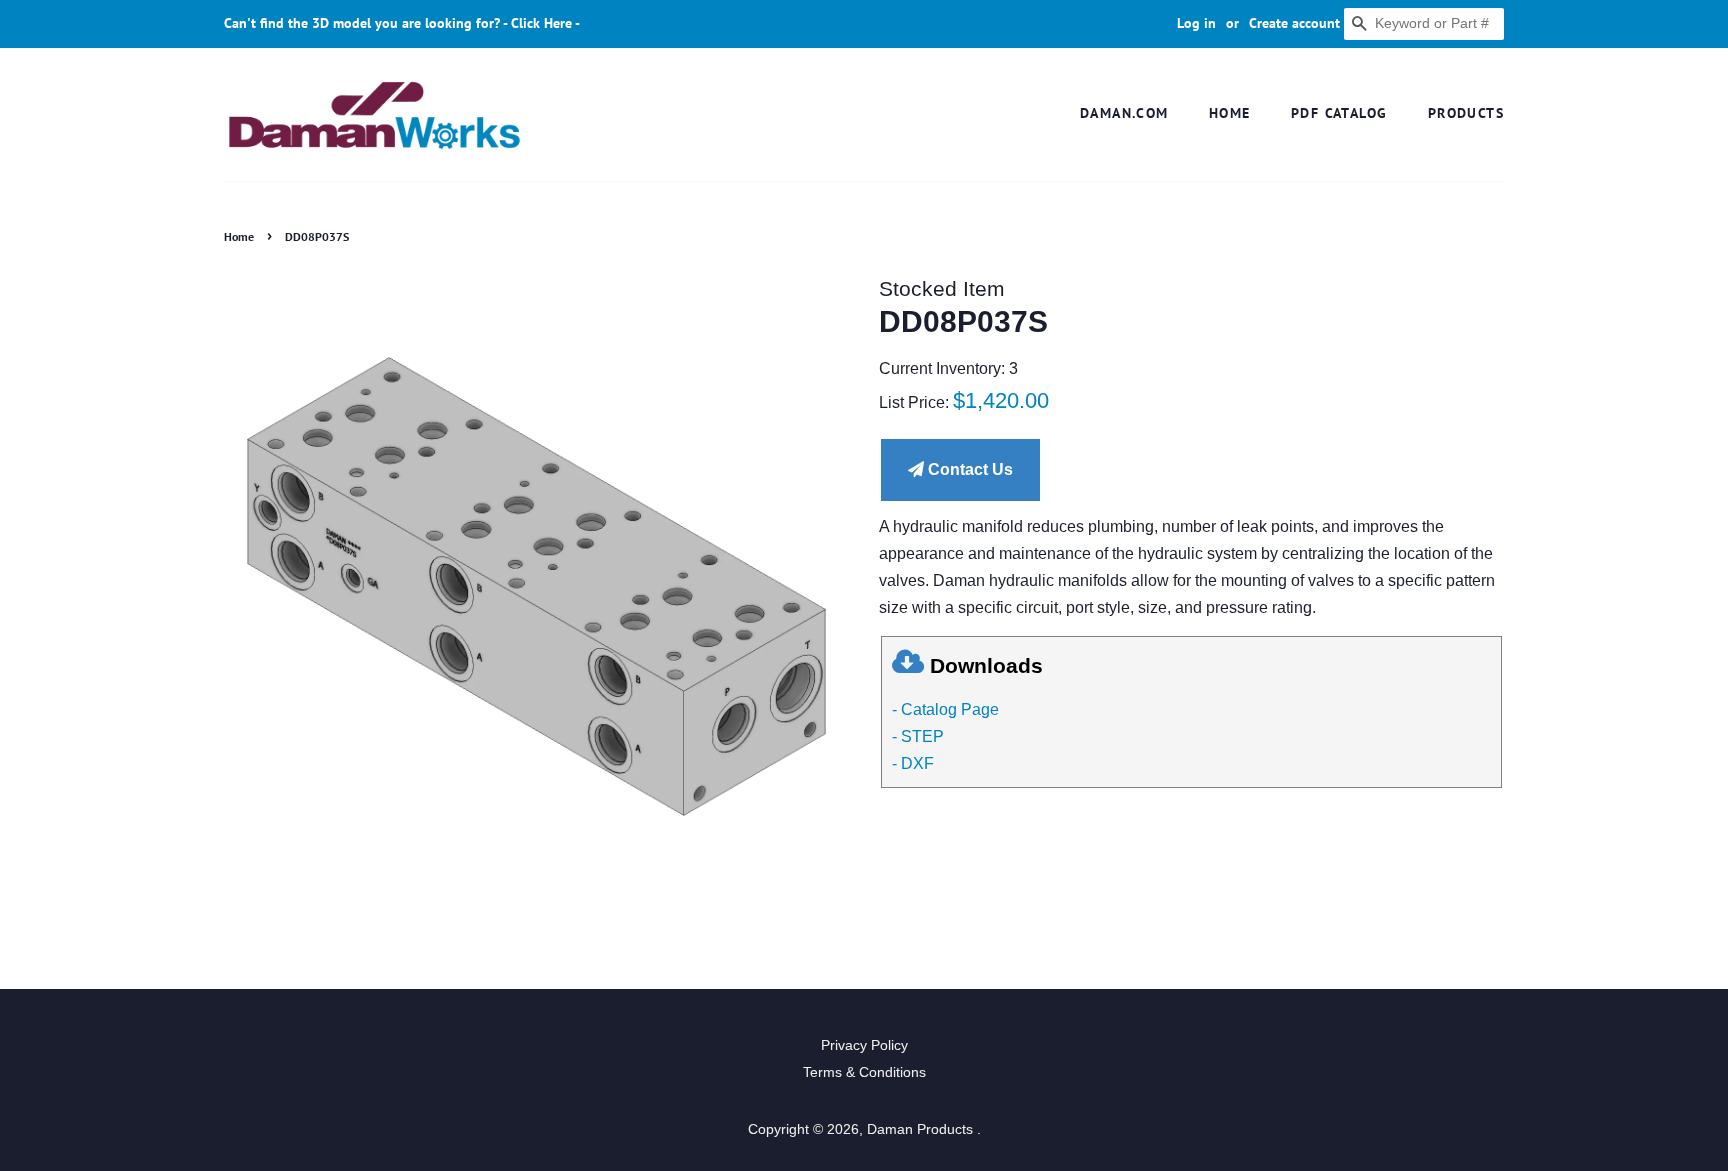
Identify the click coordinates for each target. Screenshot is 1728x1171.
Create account (1294, 23)
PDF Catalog (1339, 113)
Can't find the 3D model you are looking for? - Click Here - (402, 23)
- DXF (913, 763)
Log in (1196, 23)
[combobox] (1424, 24)
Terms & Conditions (864, 1072)
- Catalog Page (945, 709)
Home (1230, 113)
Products (1466, 113)
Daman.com (1124, 113)
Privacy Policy (864, 1045)
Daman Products (922, 1129)
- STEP (918, 736)
